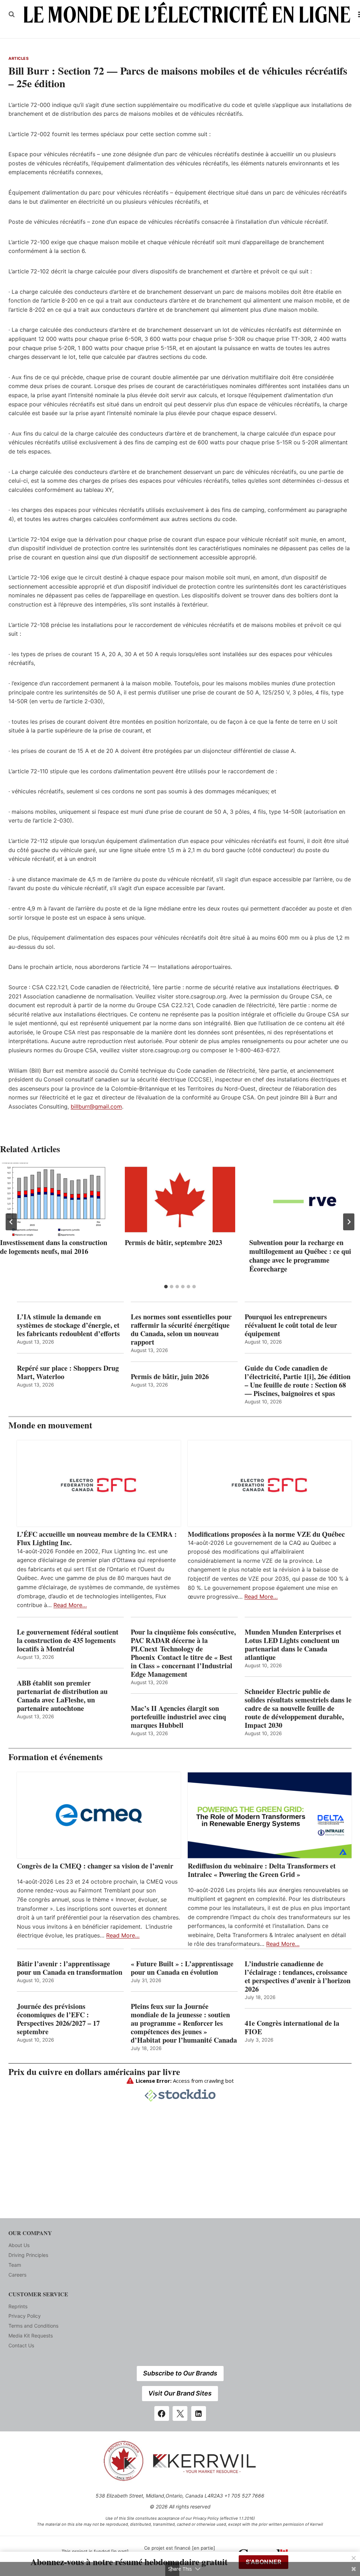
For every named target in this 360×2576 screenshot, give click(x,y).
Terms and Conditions (33, 2326)
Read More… (70, 1605)
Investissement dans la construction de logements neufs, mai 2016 (54, 1247)
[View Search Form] (12, 14)
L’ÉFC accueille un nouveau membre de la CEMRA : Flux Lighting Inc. (97, 1538)
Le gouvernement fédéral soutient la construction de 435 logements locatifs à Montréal (68, 1641)
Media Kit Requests (31, 2336)
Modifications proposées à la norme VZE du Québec (266, 1534)
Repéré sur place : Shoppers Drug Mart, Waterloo (68, 1372)
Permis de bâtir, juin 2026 (170, 1377)
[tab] (166, 1287)
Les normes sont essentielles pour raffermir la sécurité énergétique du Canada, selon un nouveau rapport (181, 1330)
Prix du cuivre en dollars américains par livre (94, 2072)
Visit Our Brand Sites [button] (180, 2393)
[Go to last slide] (11, 1222)
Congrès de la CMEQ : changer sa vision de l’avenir (95, 1866)
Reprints (18, 2306)
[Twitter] (180, 2413)
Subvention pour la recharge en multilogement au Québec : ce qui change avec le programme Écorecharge (300, 1256)
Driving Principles (28, 2255)
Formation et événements (56, 1757)
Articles (18, 58)
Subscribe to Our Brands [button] (180, 2373)
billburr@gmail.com (96, 1106)
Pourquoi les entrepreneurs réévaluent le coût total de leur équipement (291, 1325)
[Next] (349, 1222)
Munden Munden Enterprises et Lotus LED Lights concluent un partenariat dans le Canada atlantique (293, 1645)
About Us (19, 2245)
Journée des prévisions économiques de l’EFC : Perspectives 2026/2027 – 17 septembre (58, 2019)
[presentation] (55, 1200)
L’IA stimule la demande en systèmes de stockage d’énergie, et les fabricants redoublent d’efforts (68, 1325)
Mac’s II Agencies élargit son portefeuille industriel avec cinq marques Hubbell (178, 1717)
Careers (17, 2275)
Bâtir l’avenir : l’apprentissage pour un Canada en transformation (70, 1968)
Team (15, 2265)
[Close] (354, 2558)
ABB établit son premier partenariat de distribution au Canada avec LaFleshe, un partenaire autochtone (62, 1696)
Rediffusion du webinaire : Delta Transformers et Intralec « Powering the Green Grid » (262, 1870)
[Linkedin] (199, 2413)
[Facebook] (162, 2413)
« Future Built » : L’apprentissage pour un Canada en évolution (182, 1968)
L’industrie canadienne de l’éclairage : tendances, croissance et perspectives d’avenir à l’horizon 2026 (298, 1977)
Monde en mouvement (50, 1425)
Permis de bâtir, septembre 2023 (173, 1242)
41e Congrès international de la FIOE (292, 2028)
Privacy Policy (25, 2316)
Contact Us (21, 2345)
